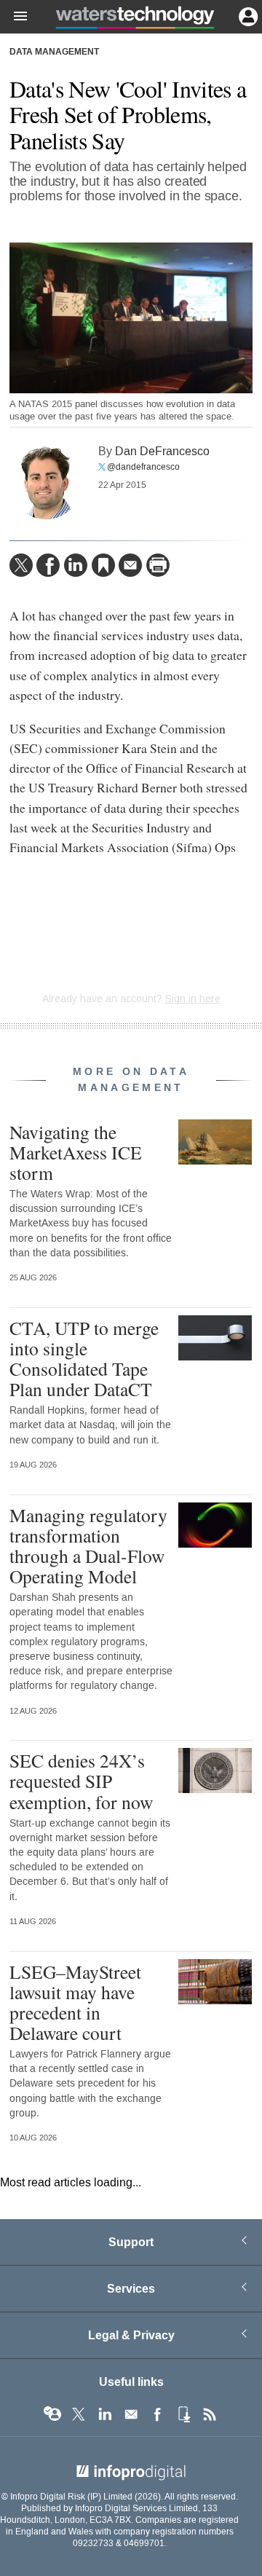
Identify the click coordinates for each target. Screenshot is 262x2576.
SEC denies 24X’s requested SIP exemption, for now (81, 1781)
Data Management (54, 52)
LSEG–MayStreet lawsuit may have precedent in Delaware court (75, 2002)
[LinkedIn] (76, 565)
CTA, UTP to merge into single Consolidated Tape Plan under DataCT (84, 1359)
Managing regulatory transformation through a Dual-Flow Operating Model (88, 1546)
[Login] (247, 15)
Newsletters (131, 2414)
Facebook (157, 2414)
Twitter (79, 2414)
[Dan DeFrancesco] (46, 483)
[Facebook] (48, 565)
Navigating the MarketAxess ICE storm (76, 1152)
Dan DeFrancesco (162, 451)
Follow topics (52, 2414)
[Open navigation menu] (14, 17)
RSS (210, 2414)
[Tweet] (21, 565)
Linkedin (105, 2414)
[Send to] (130, 565)
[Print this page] (158, 565)
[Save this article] (103, 565)
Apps (183, 2414)
